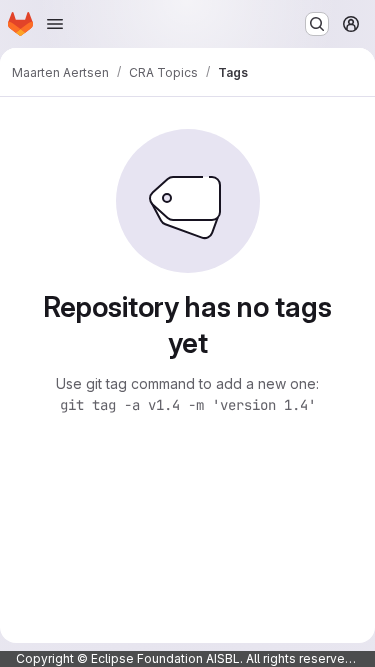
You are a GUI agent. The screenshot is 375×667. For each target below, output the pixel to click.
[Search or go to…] (317, 24)
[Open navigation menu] (55, 24)
